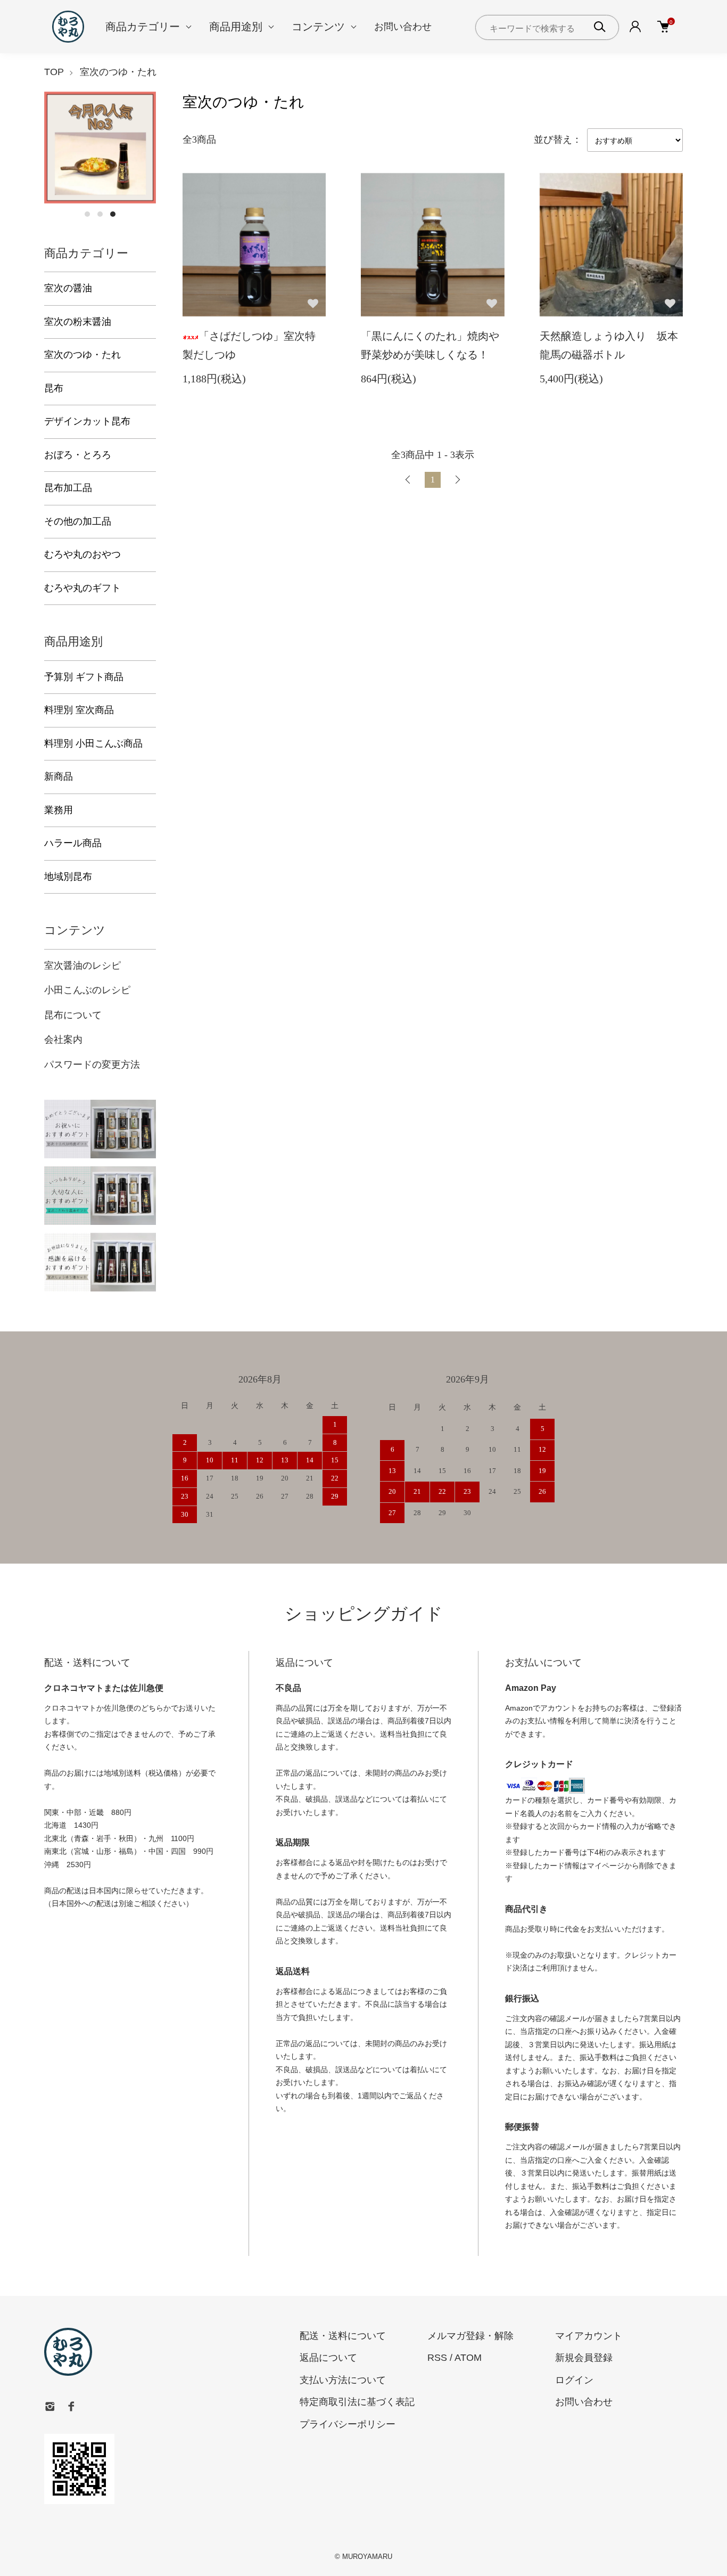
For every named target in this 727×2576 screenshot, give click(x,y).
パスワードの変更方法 (92, 1065)
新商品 (59, 776)
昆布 (54, 388)
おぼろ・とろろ (78, 455)
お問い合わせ (403, 27)
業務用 (59, 810)
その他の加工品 (78, 521)
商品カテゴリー (143, 27)
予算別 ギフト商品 (84, 677)
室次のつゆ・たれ (118, 72)
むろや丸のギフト (82, 588)
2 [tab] (100, 214)
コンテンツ (318, 27)
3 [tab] (113, 214)
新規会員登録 (584, 2358)
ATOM (468, 2358)
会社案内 (63, 1040)
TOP (54, 72)
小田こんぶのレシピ (87, 990)
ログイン (574, 2380)
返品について (328, 2358)
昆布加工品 (68, 488)
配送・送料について (343, 2336)
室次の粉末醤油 (78, 322)
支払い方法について (343, 2380)
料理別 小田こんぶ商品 (93, 743)
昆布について (73, 1015)
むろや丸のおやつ (82, 554)
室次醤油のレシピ (82, 966)
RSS (437, 2358)
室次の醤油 (68, 288)
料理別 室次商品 (79, 710)
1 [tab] (87, 214)
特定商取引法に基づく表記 (357, 2402)
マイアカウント (589, 2336)
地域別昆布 (68, 877)
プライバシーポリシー (348, 2424)
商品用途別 (236, 27)
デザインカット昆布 (87, 421)
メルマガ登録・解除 (470, 2336)
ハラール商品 (73, 843)
